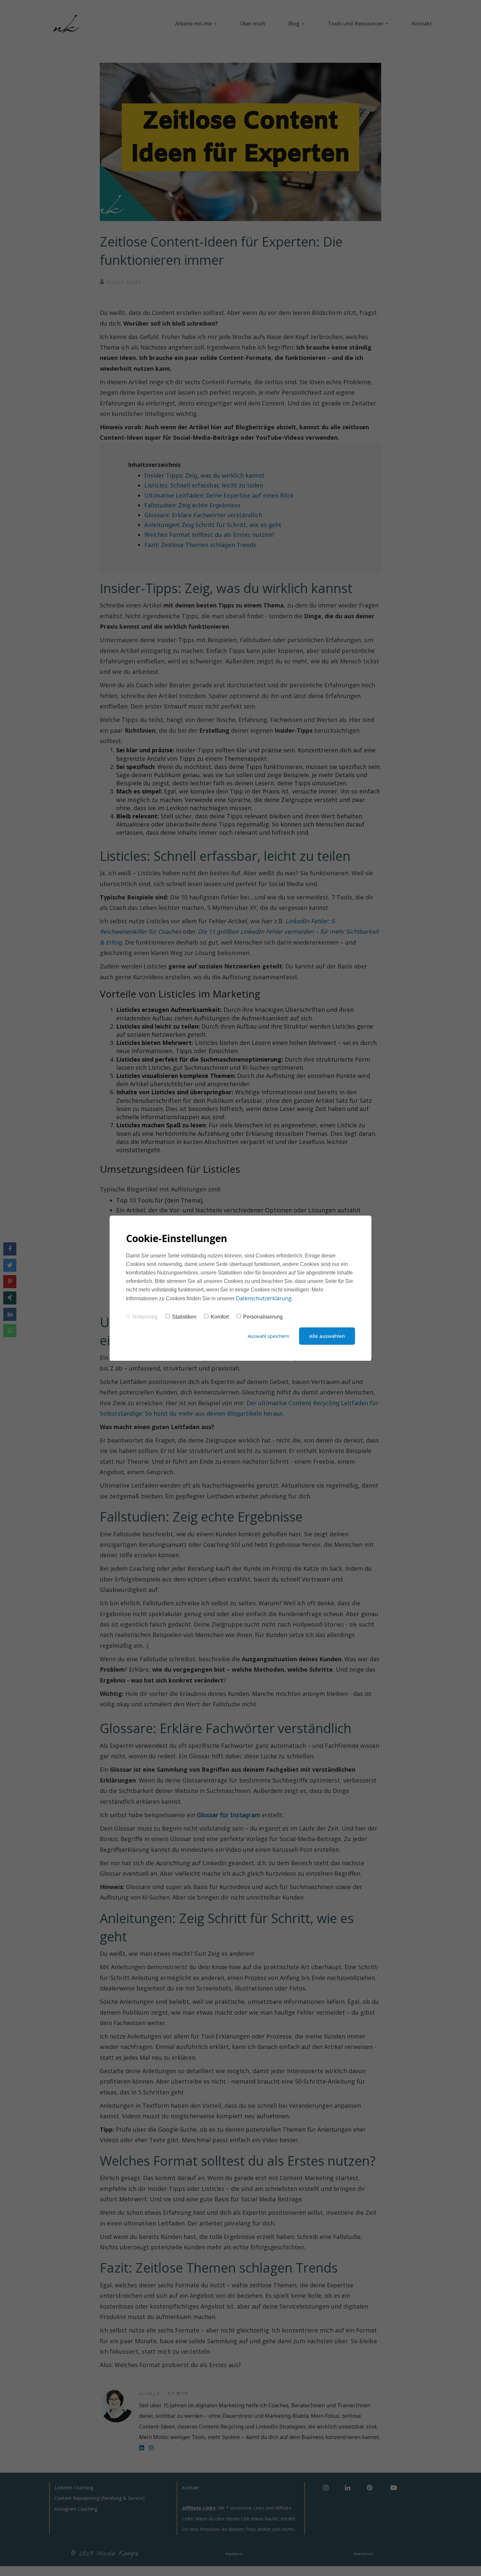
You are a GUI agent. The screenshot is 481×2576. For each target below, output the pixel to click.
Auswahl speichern (268, 1336)
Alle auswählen (327, 1336)
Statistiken (184, 1317)
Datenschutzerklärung (264, 1298)
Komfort (220, 1317)
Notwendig (145, 1317)
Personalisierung (263, 1317)
